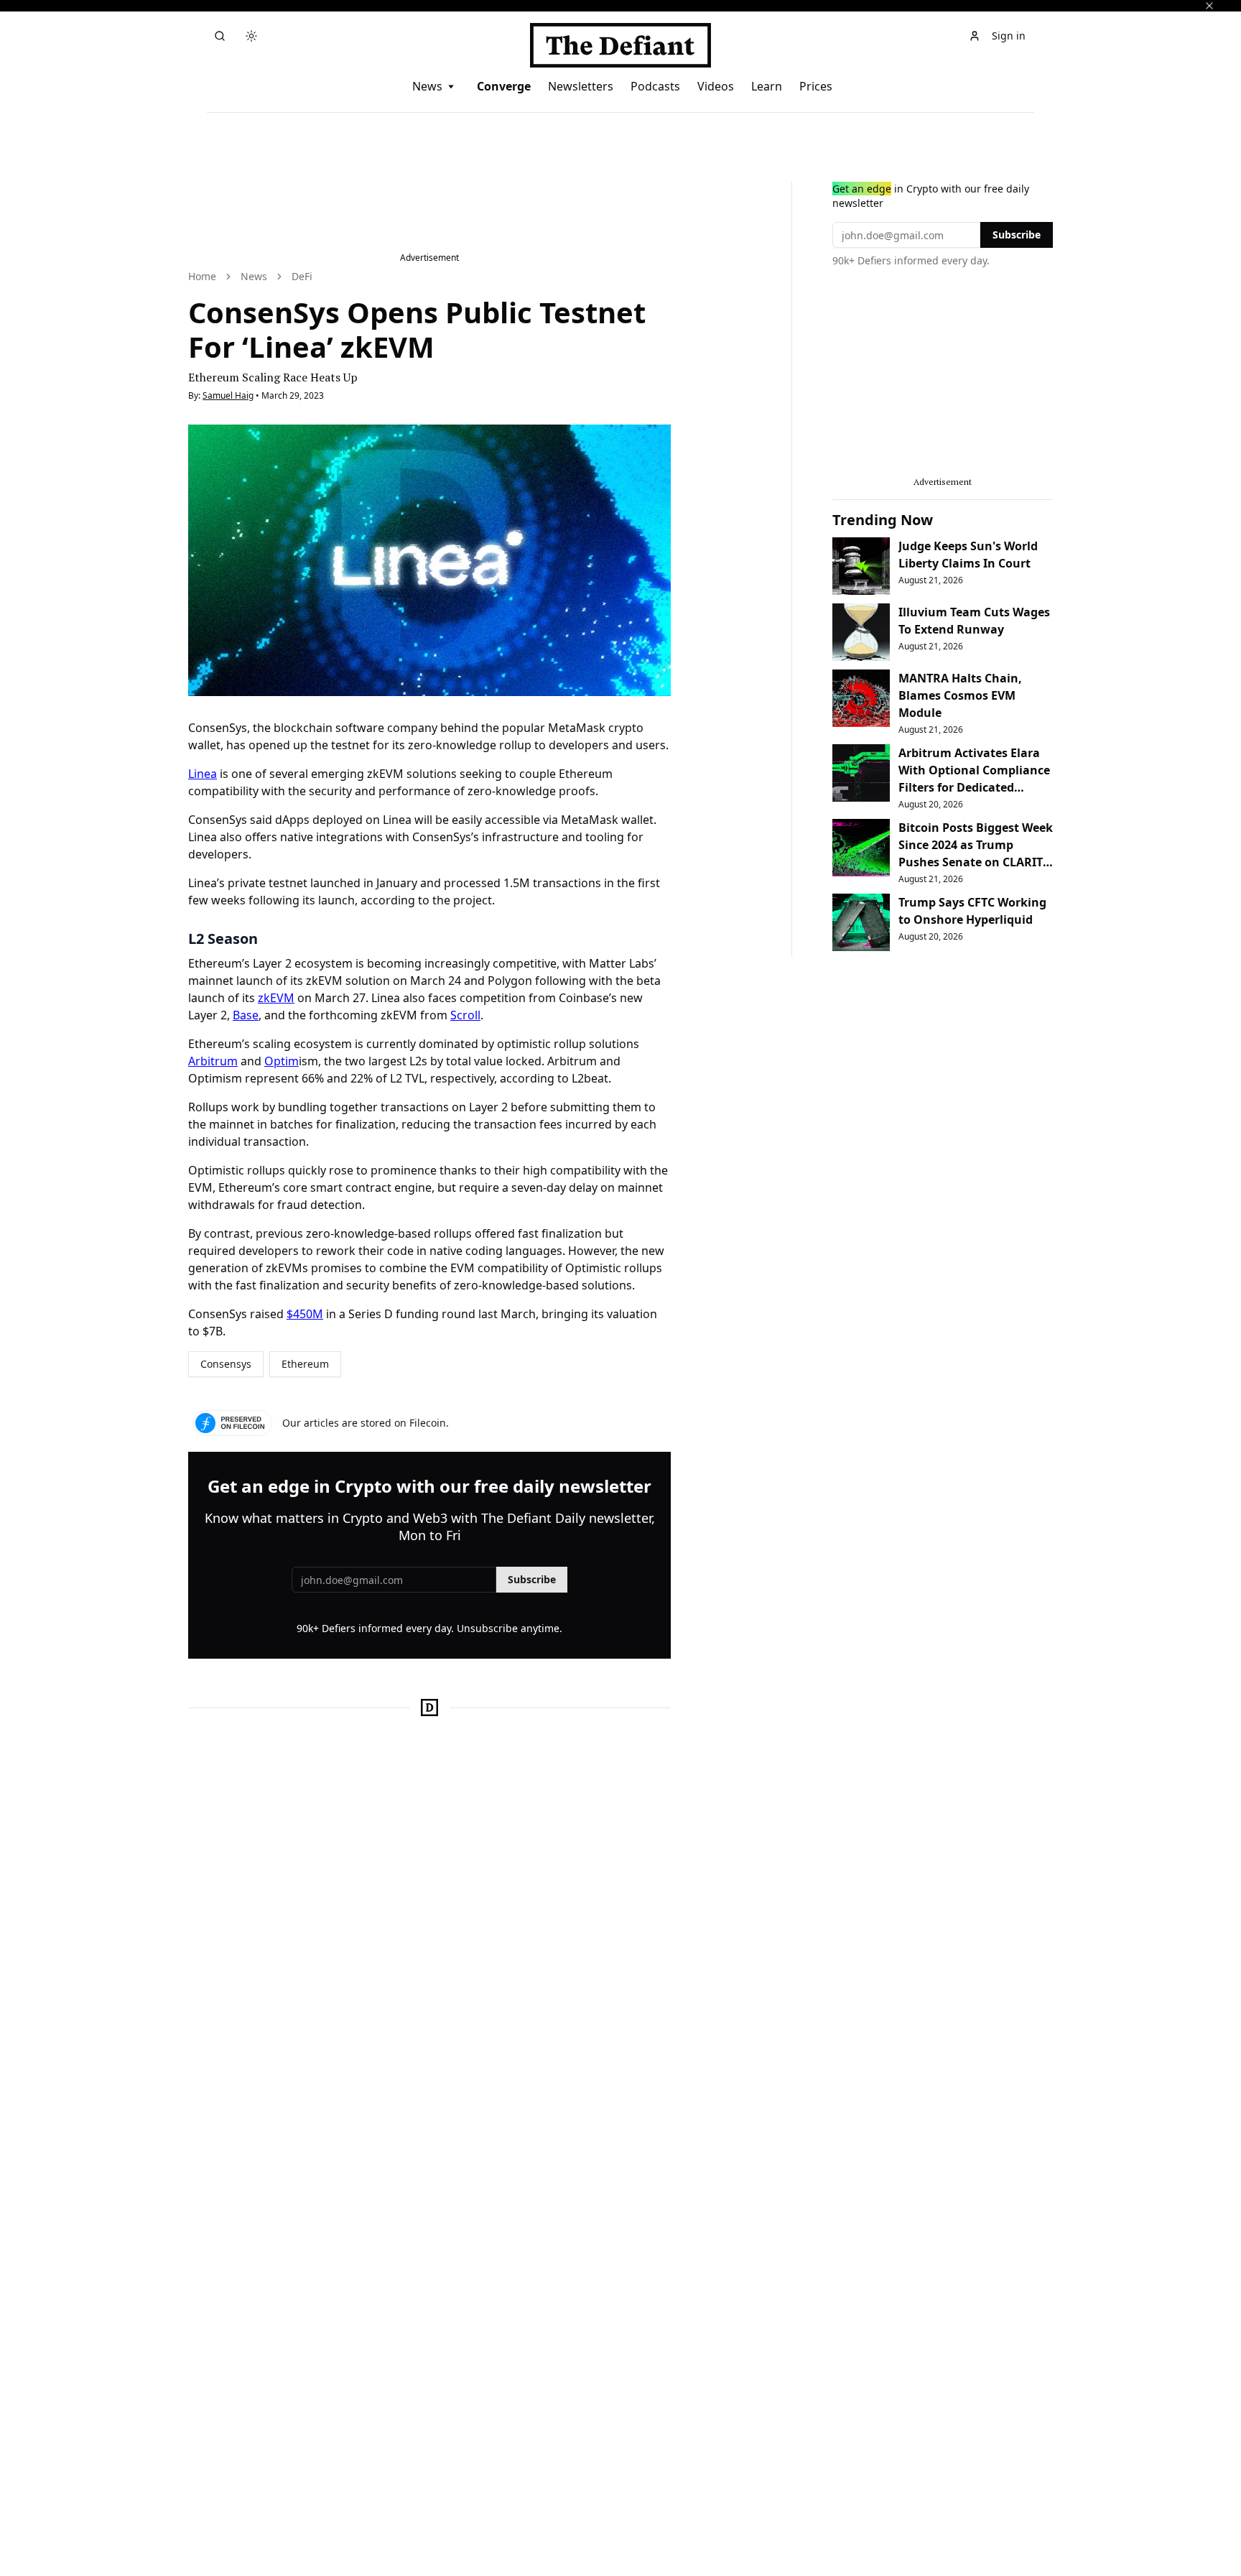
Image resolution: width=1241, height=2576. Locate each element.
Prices (816, 86)
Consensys (226, 1364)
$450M (305, 1314)
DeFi (302, 276)
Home (202, 276)
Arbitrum (213, 1061)
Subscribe (532, 1579)
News (427, 86)
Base (246, 1015)
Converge (504, 86)
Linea (203, 774)
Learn (767, 86)
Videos (716, 86)
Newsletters (581, 86)
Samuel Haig (228, 395)
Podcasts (655, 86)
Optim (282, 1061)
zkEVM (276, 998)
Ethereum (305, 1364)
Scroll (465, 1015)
